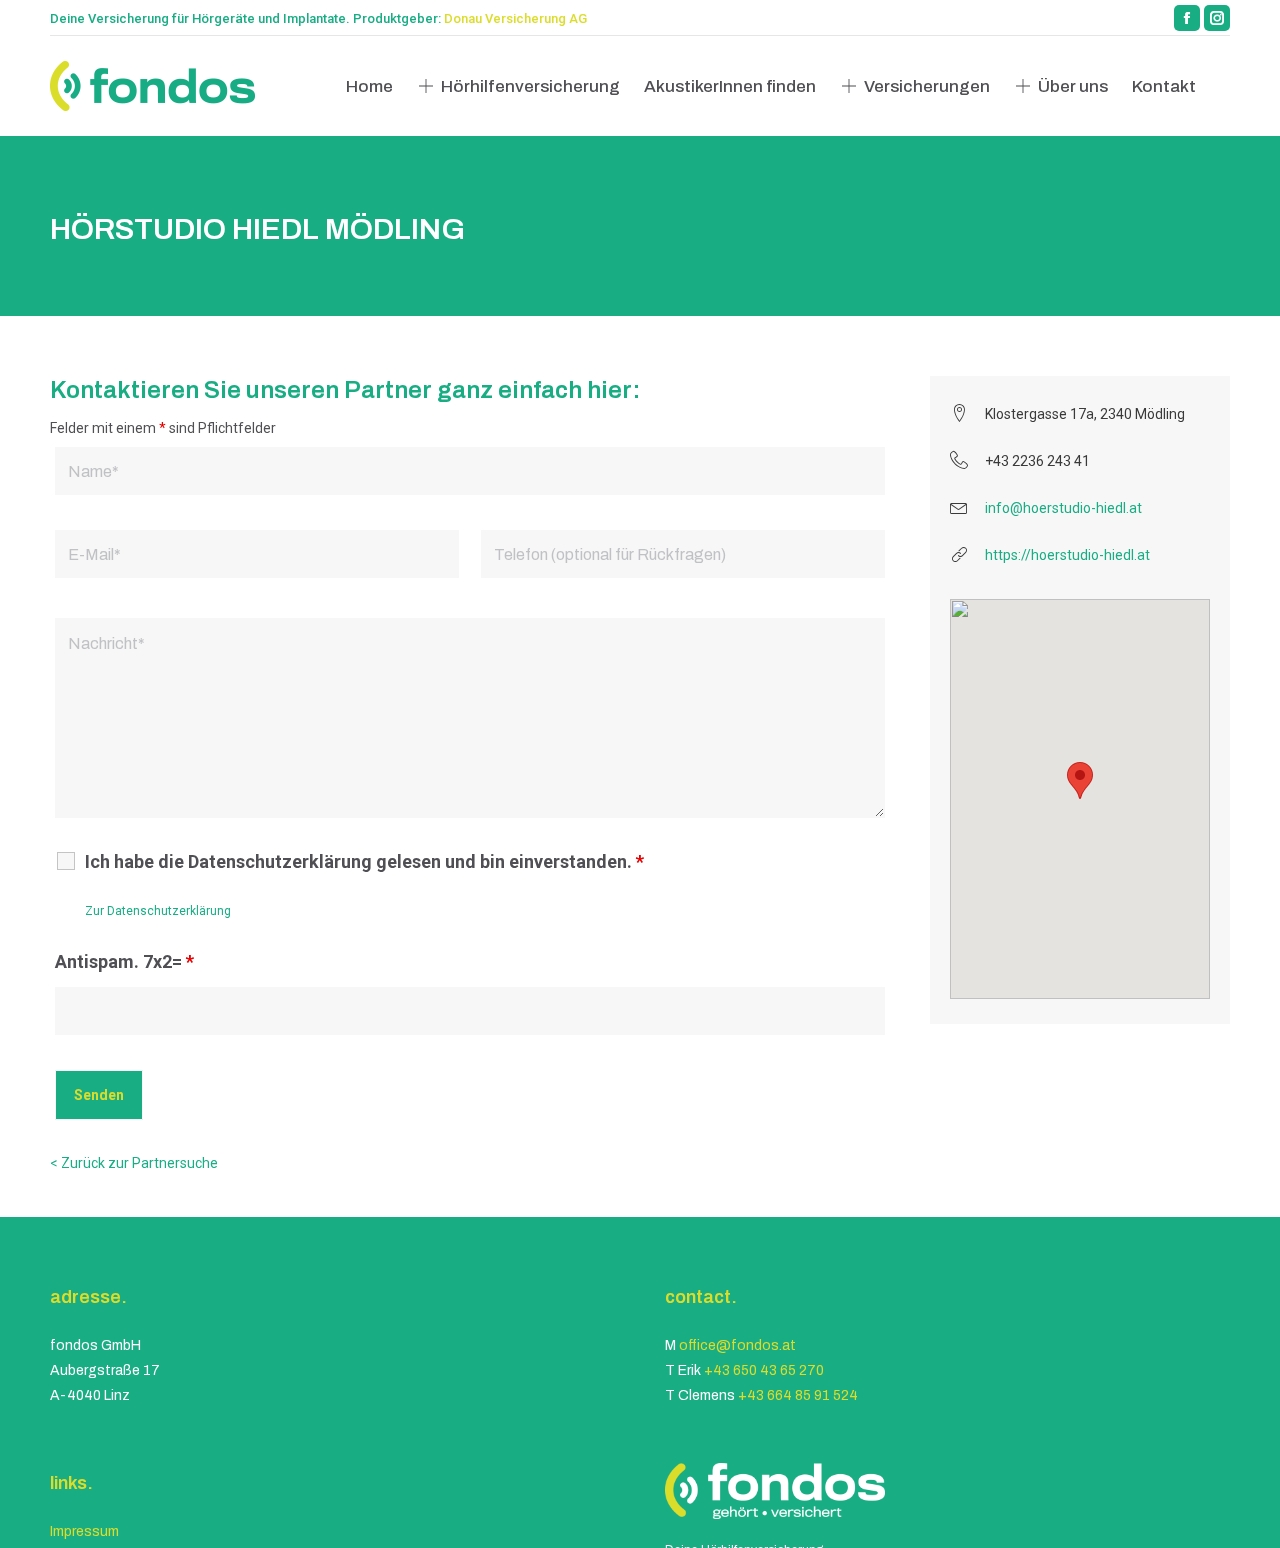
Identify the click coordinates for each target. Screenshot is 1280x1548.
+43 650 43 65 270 (764, 1370)
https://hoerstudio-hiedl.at (1067, 555)
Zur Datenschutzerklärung (158, 911)
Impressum (84, 1531)
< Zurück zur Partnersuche (134, 1163)
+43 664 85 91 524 (798, 1395)
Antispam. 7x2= (124, 961)
